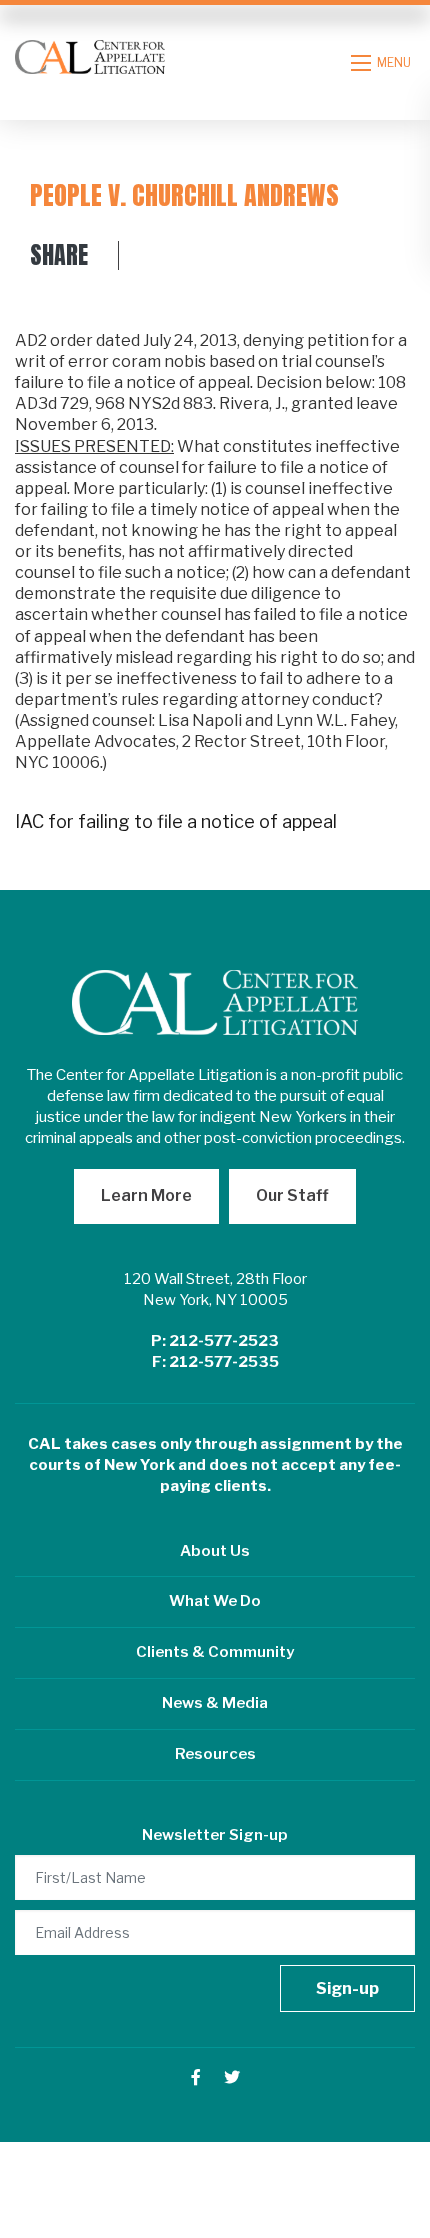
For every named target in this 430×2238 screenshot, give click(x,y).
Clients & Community (215, 1652)
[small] (196, 2077)
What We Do (215, 1601)
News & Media (215, 1703)
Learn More (146, 1195)
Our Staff (292, 1195)
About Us (215, 1551)
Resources (215, 1754)
